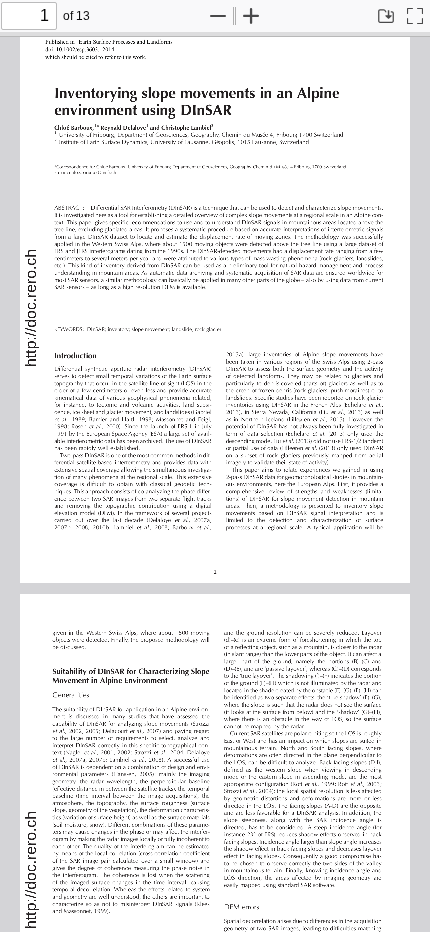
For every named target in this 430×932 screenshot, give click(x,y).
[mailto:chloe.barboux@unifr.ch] (90, 171)
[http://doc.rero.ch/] (30, 307)
